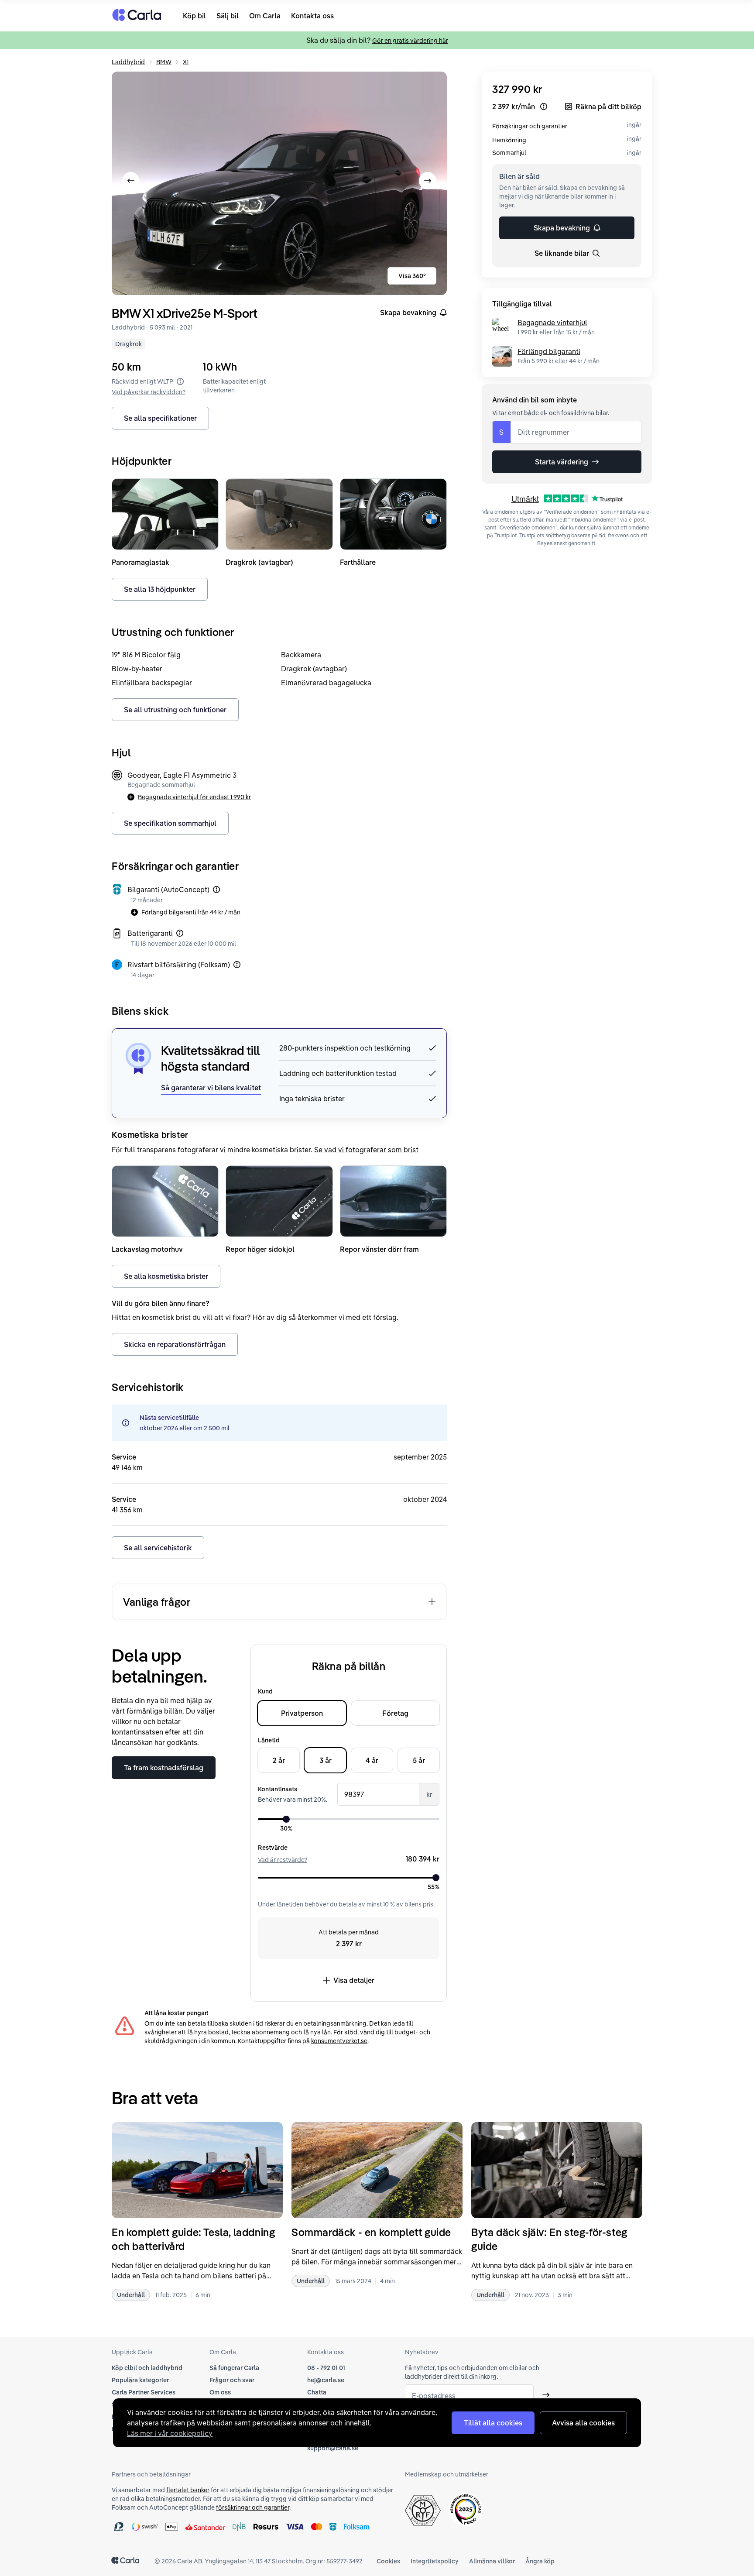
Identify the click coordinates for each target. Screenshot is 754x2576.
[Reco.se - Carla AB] (466, 2509)
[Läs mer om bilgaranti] (216, 890)
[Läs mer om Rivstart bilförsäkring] (237, 965)
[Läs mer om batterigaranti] (180, 933)
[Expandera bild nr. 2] (279, 183)
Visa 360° (412, 276)
